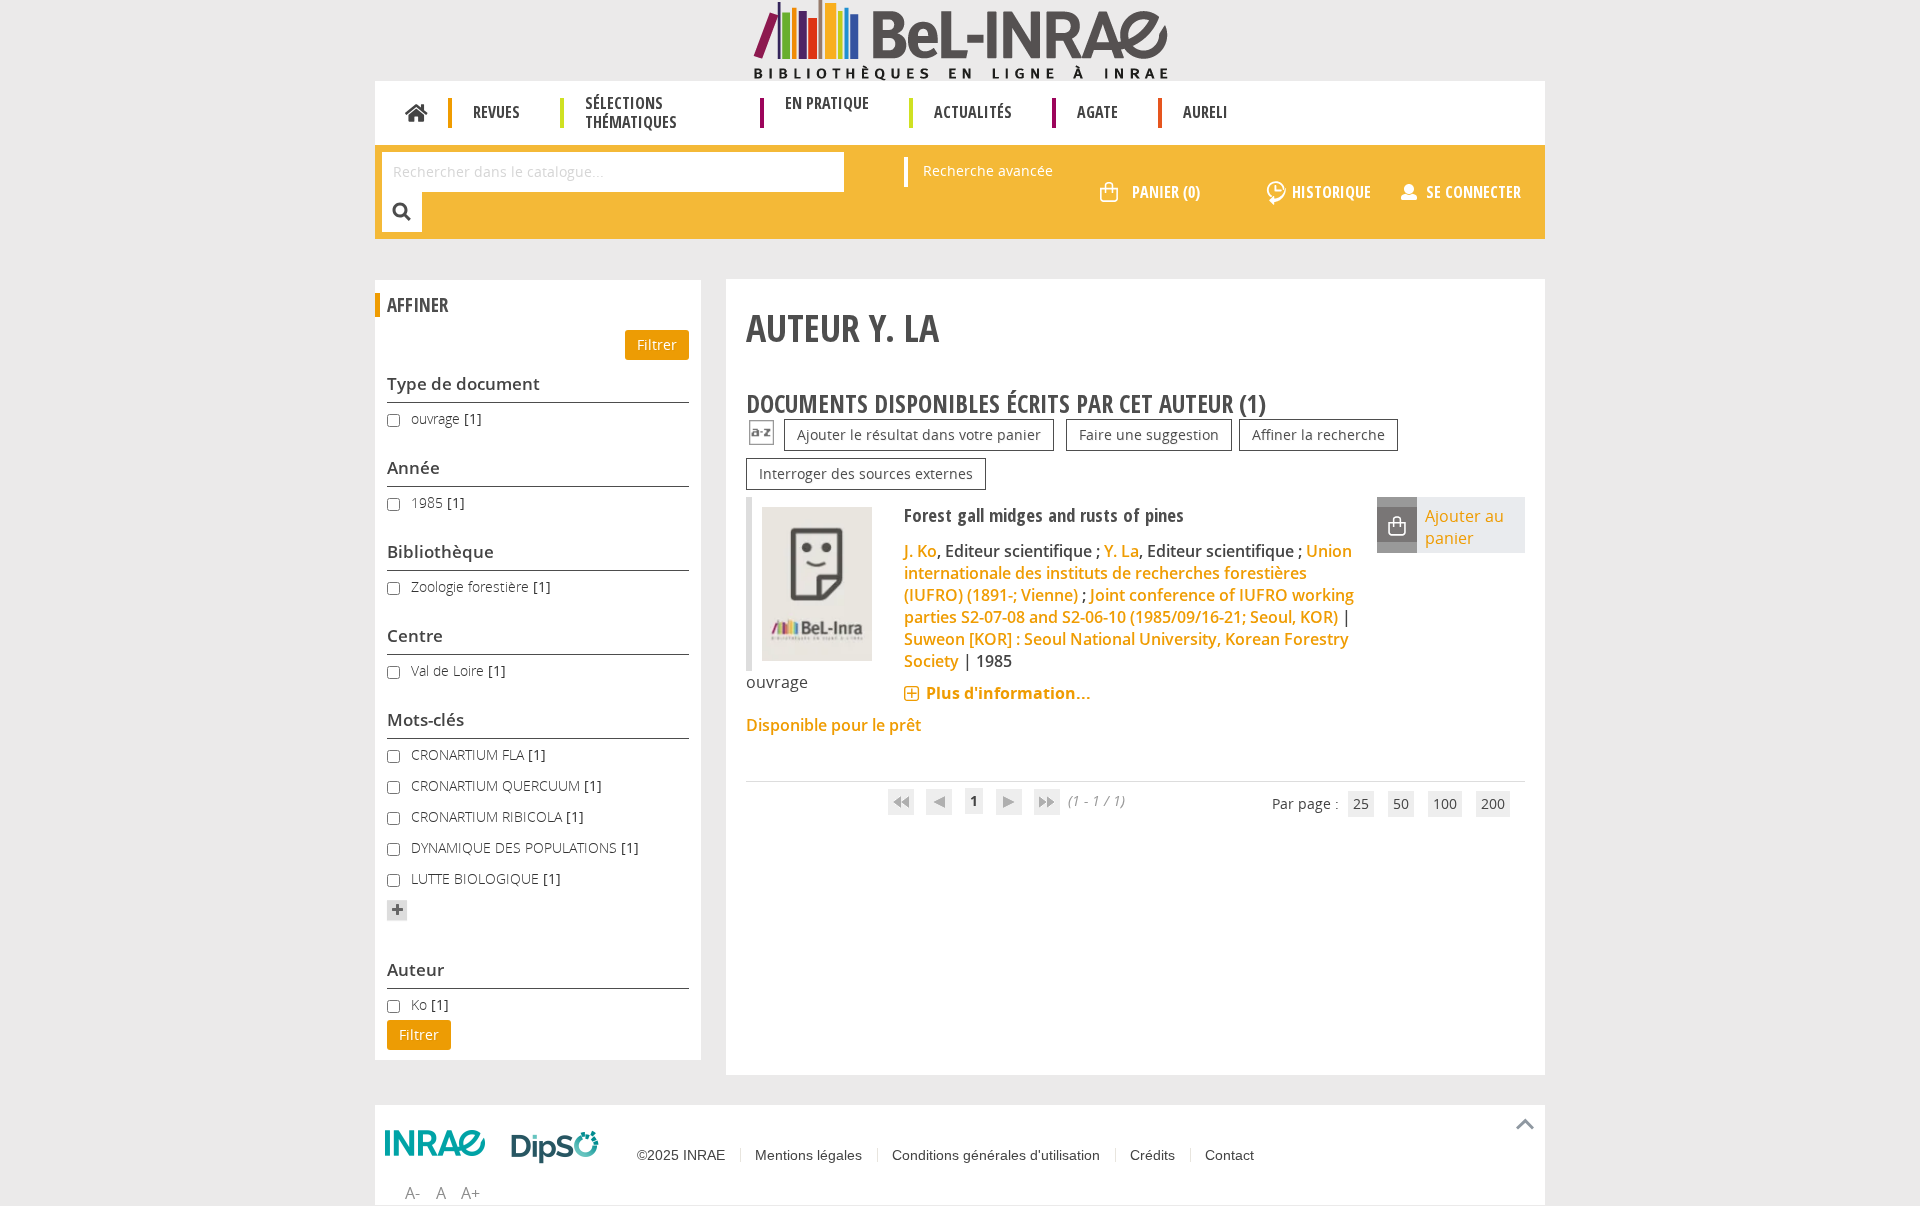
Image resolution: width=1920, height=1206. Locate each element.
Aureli (1205, 112)
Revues (496, 112)
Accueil (416, 113)
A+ (470, 1193)
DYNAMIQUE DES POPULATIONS (516, 847)
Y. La (1121, 551)
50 (1401, 803)
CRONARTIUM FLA (469, 754)
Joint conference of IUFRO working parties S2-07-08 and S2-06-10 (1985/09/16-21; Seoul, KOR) (1129, 606)
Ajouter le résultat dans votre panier (919, 434)
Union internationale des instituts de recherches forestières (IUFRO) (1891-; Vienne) (1128, 573)
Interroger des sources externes (866, 473)
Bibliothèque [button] (440, 551)
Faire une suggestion (1149, 434)
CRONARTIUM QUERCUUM (497, 785)
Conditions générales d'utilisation (996, 1155)
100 (1445, 803)
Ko (421, 1004)
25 (1361, 803)
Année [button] (413, 467)
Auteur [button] (415, 969)
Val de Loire (449, 670)
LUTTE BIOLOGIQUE (477, 878)
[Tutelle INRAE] (440, 1143)
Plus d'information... (1008, 693)
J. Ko (920, 551)
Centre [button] (415, 635)
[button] (397, 910)
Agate (1097, 112)
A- (412, 1193)
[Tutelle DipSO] (560, 1147)
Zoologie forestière (472, 586)
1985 (429, 502)
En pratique (827, 103)
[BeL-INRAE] (960, 38)
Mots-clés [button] (425, 719)
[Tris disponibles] (761, 434)
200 (1493, 803)
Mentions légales (808, 1155)
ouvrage (437, 418)
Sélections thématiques (631, 112)
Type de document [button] (463, 383)
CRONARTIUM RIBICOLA (488, 816)
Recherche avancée (988, 170)
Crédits (1152, 1155)
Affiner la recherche (1318, 434)
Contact (1229, 1155)
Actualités (973, 112)
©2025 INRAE (681, 1155)
